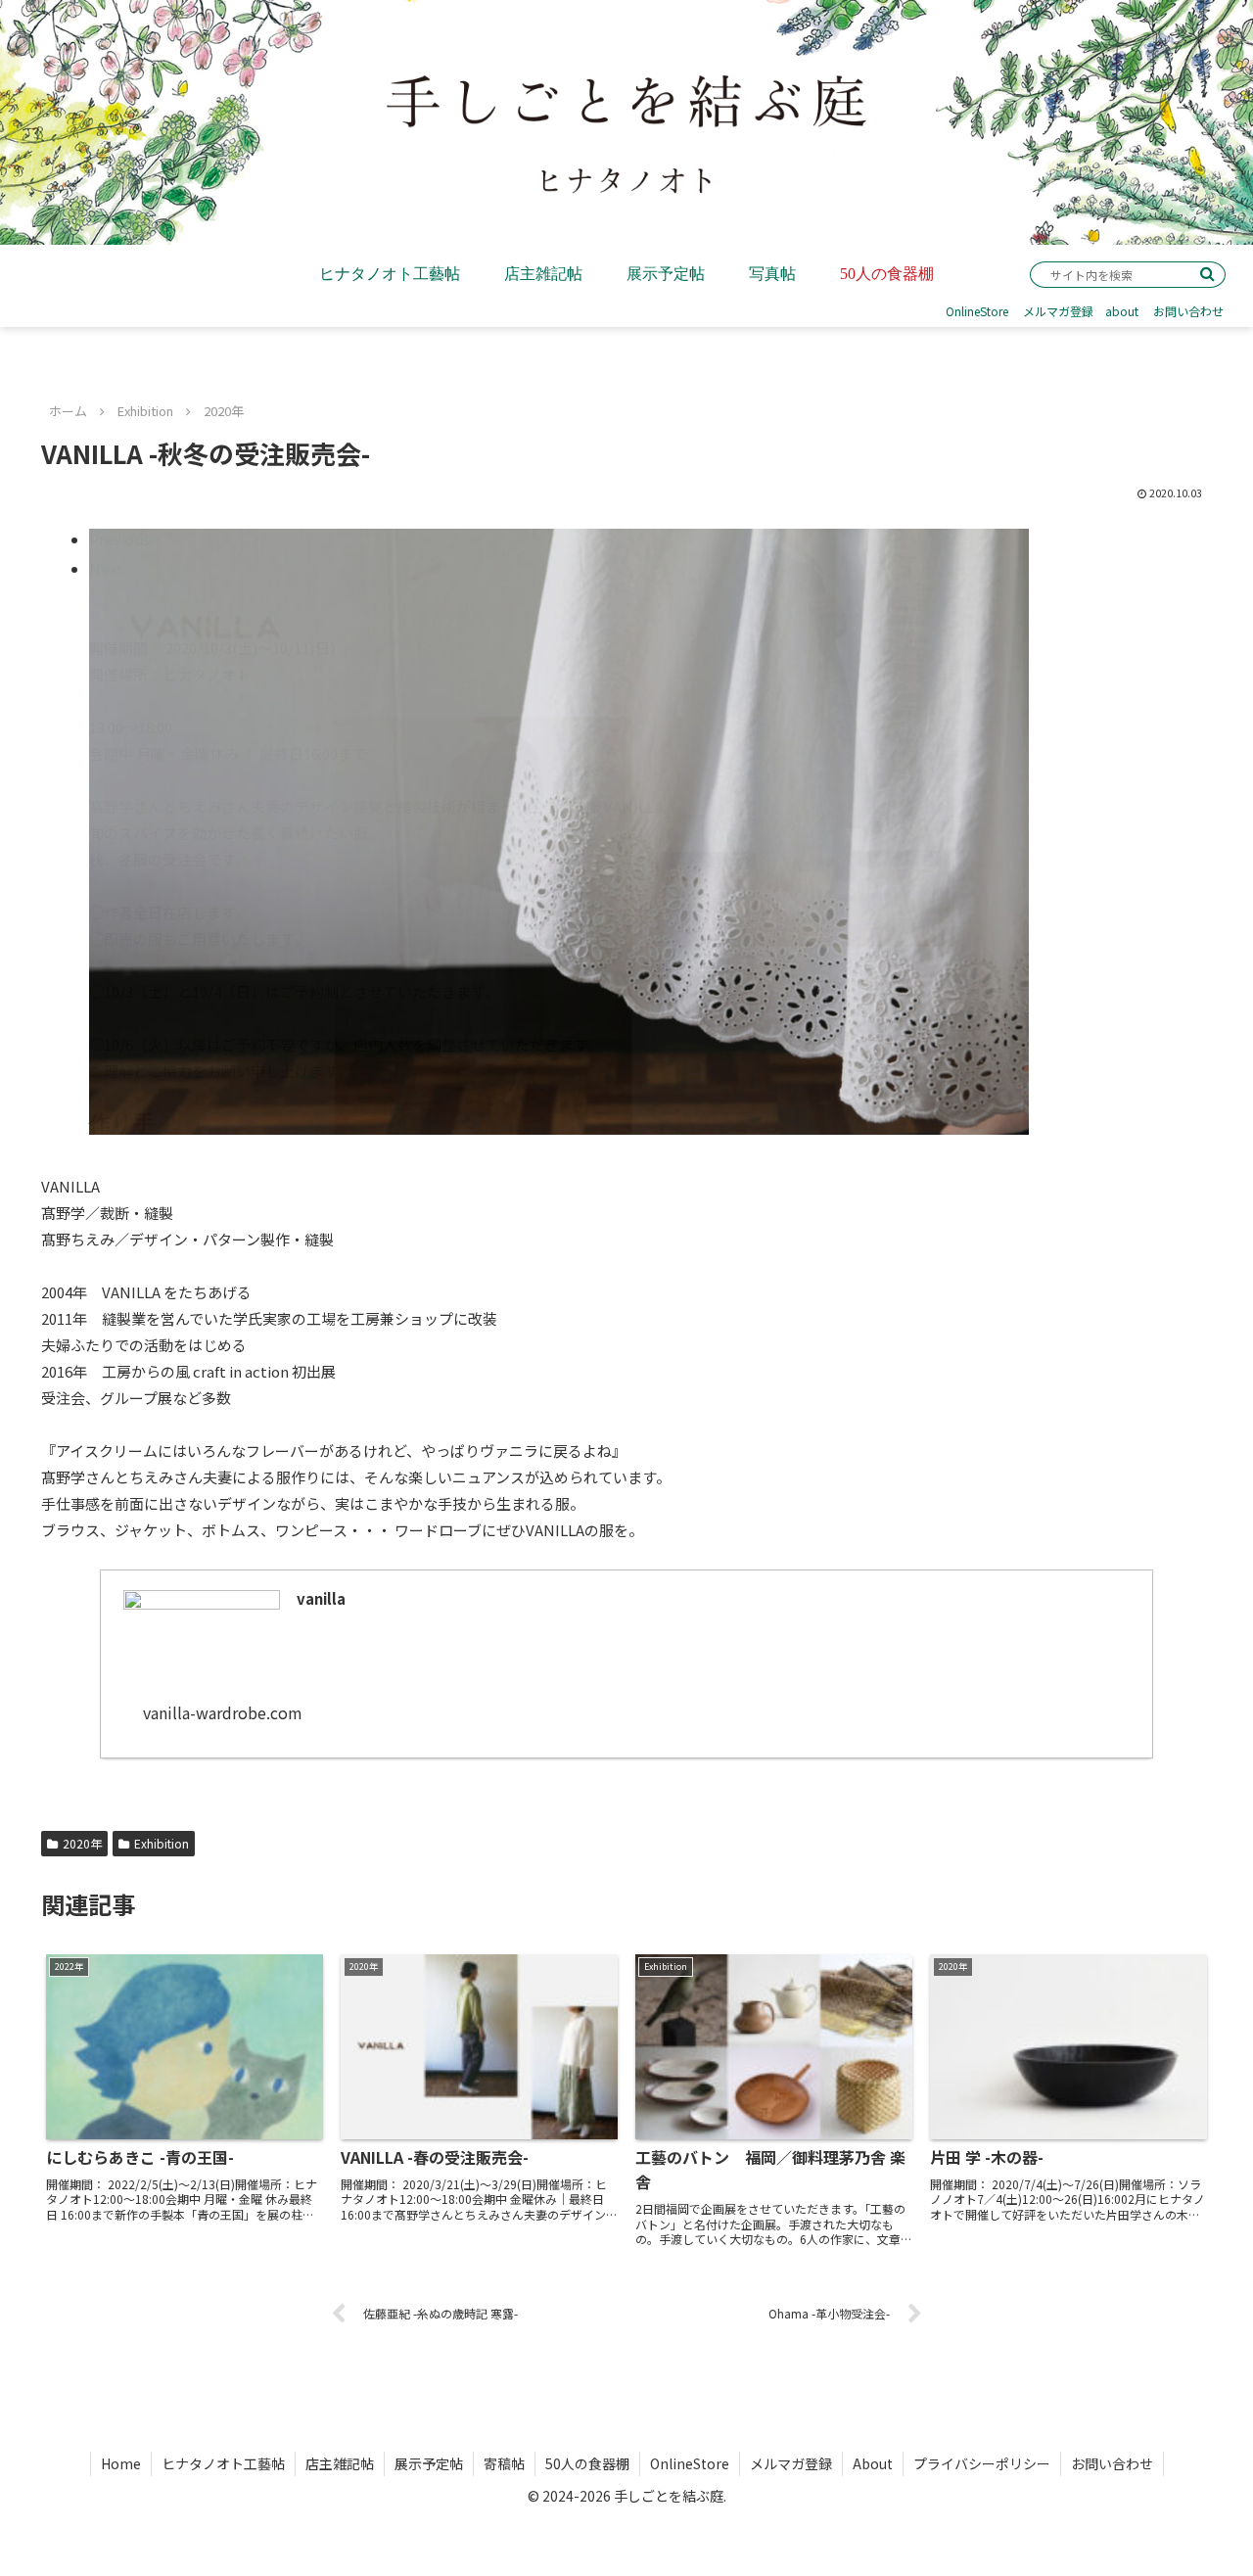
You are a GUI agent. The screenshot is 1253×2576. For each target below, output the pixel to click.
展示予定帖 (429, 2463)
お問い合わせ (1188, 311)
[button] (1207, 274)
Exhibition (162, 1843)
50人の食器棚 (587, 2463)
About (873, 2463)
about (1122, 311)
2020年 (82, 1843)
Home (121, 2463)
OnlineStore (977, 311)
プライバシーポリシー (982, 2463)
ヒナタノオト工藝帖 (223, 2463)
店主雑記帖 (340, 2463)
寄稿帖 (504, 2463)
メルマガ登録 (1058, 311)
